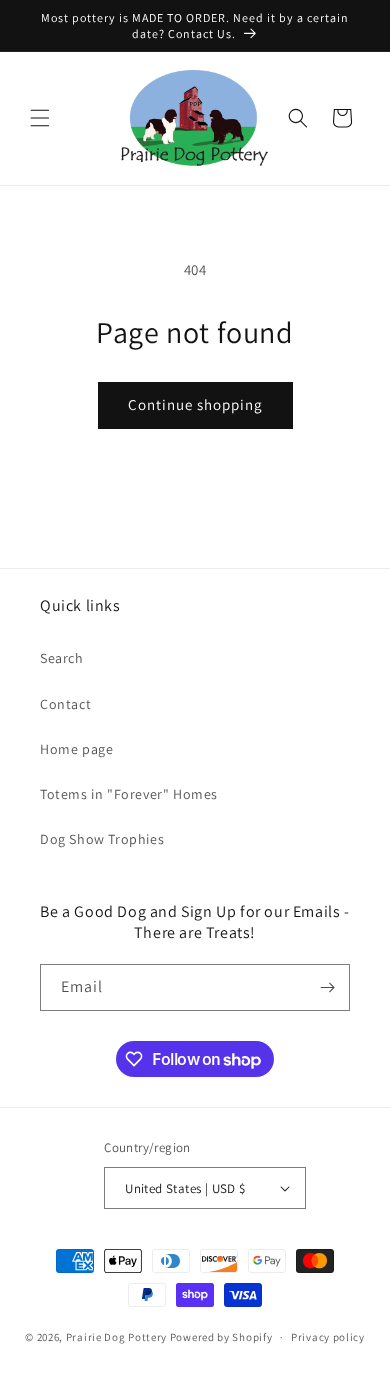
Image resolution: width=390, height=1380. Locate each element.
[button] (40, 118)
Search (62, 658)
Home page (76, 749)
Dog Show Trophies (102, 839)
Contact (65, 704)
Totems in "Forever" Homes (129, 794)
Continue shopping (195, 404)
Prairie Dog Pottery (116, 1337)
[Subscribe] (327, 987)
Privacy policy (328, 1337)
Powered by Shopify (221, 1337)
